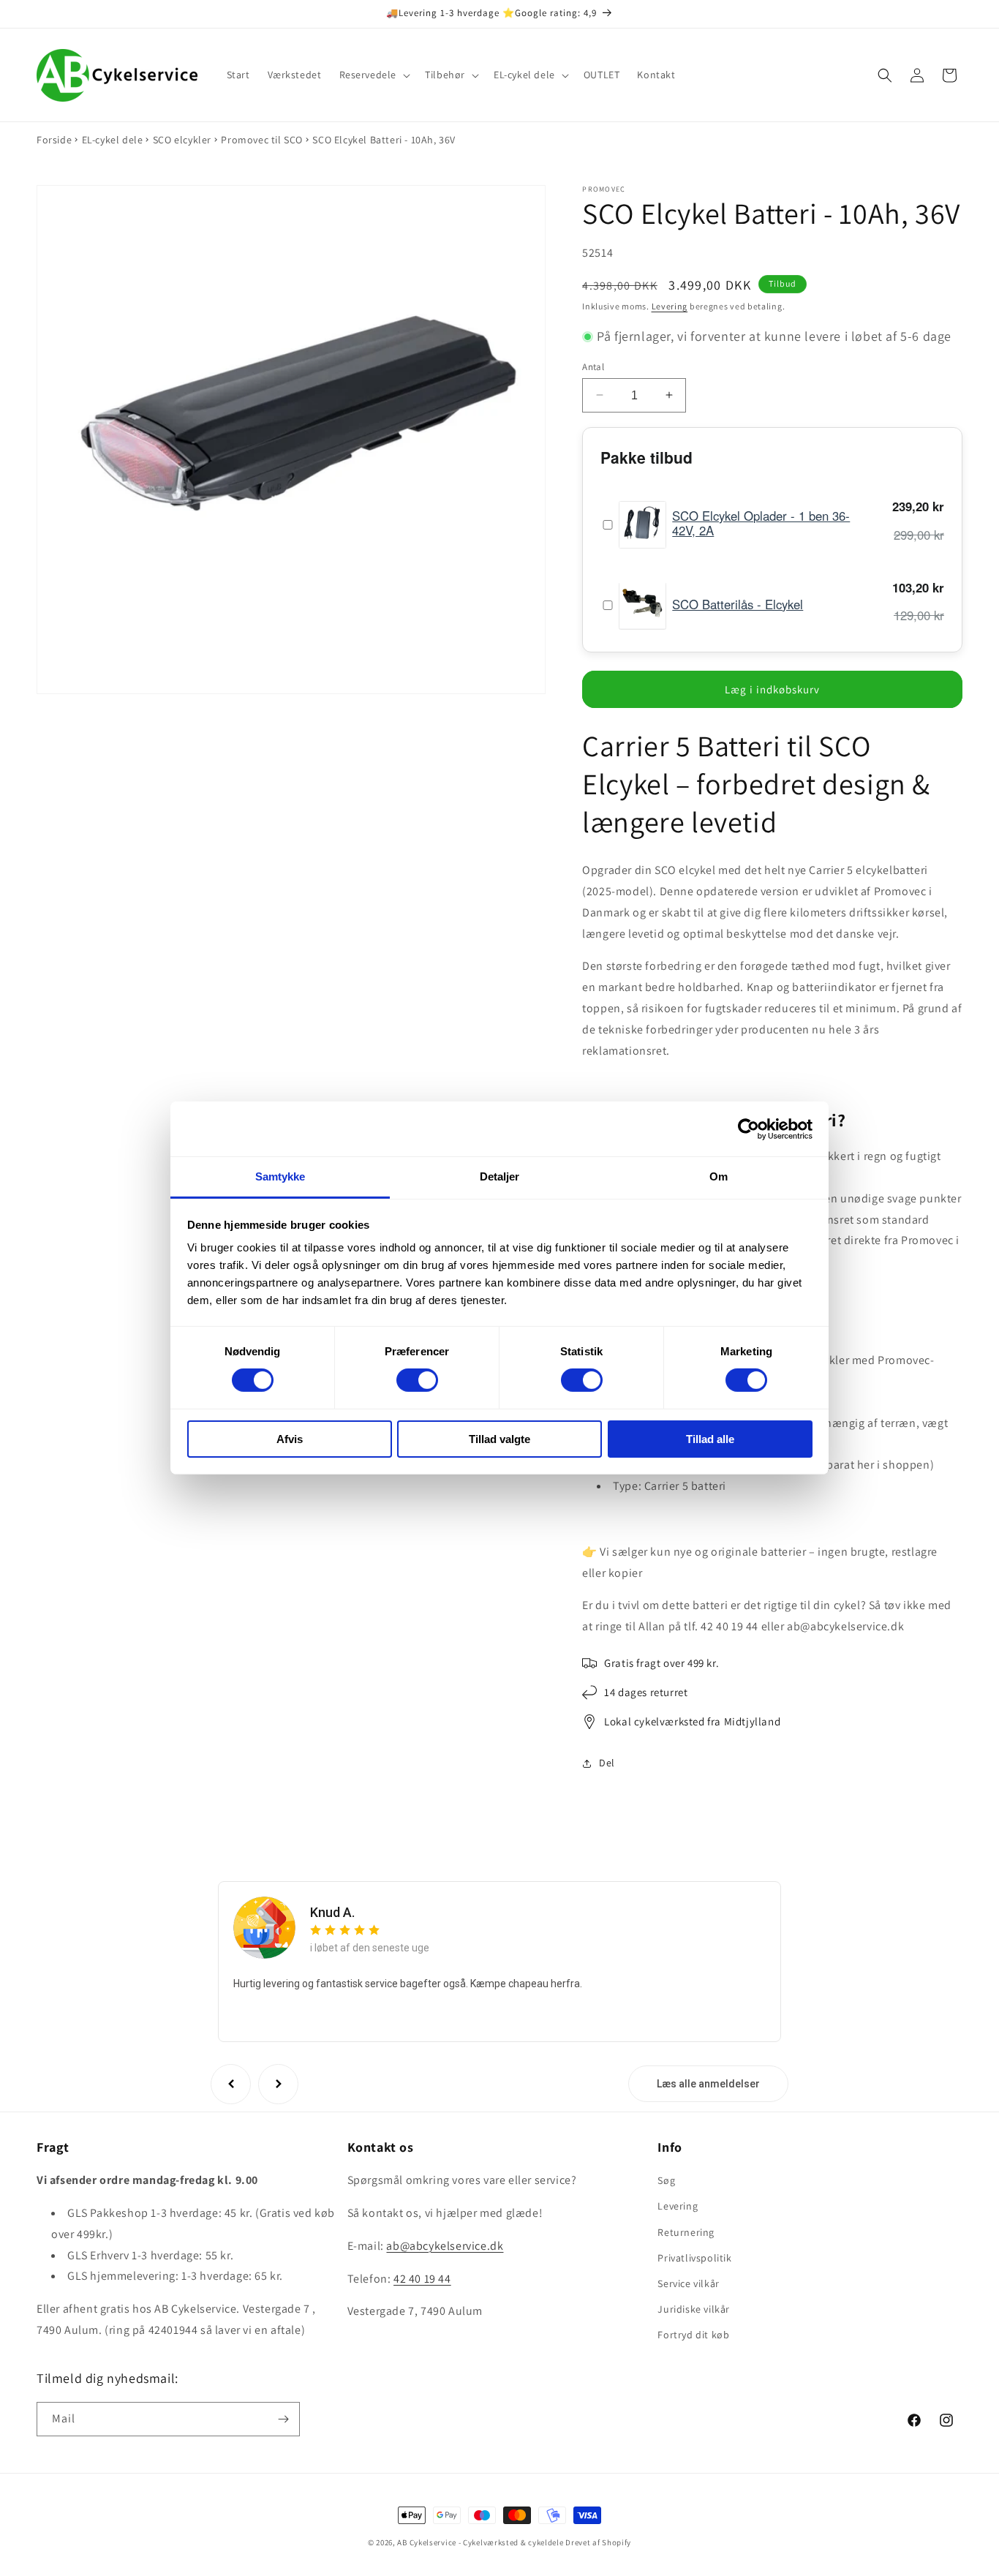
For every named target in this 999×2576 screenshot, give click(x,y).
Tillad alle (710, 1439)
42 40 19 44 (422, 2278)
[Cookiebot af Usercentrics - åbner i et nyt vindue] (749, 1129)
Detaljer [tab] (500, 1176)
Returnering (686, 2232)
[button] (374, 75)
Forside (54, 140)
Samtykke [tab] (280, 1176)
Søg (666, 2180)
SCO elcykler (182, 140)
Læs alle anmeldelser (708, 2084)
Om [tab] (719, 1176)
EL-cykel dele (113, 140)
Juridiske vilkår (694, 2309)
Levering (670, 305)
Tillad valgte (499, 1439)
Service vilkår (688, 2283)
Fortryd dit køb (693, 2335)
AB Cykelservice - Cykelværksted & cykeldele (480, 2542)
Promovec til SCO (262, 140)
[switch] (417, 1380)
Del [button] (607, 1763)
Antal (593, 366)
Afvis (290, 1439)
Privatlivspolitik (694, 2257)
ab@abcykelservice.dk (445, 2246)
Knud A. (332, 1912)
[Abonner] (283, 2419)
